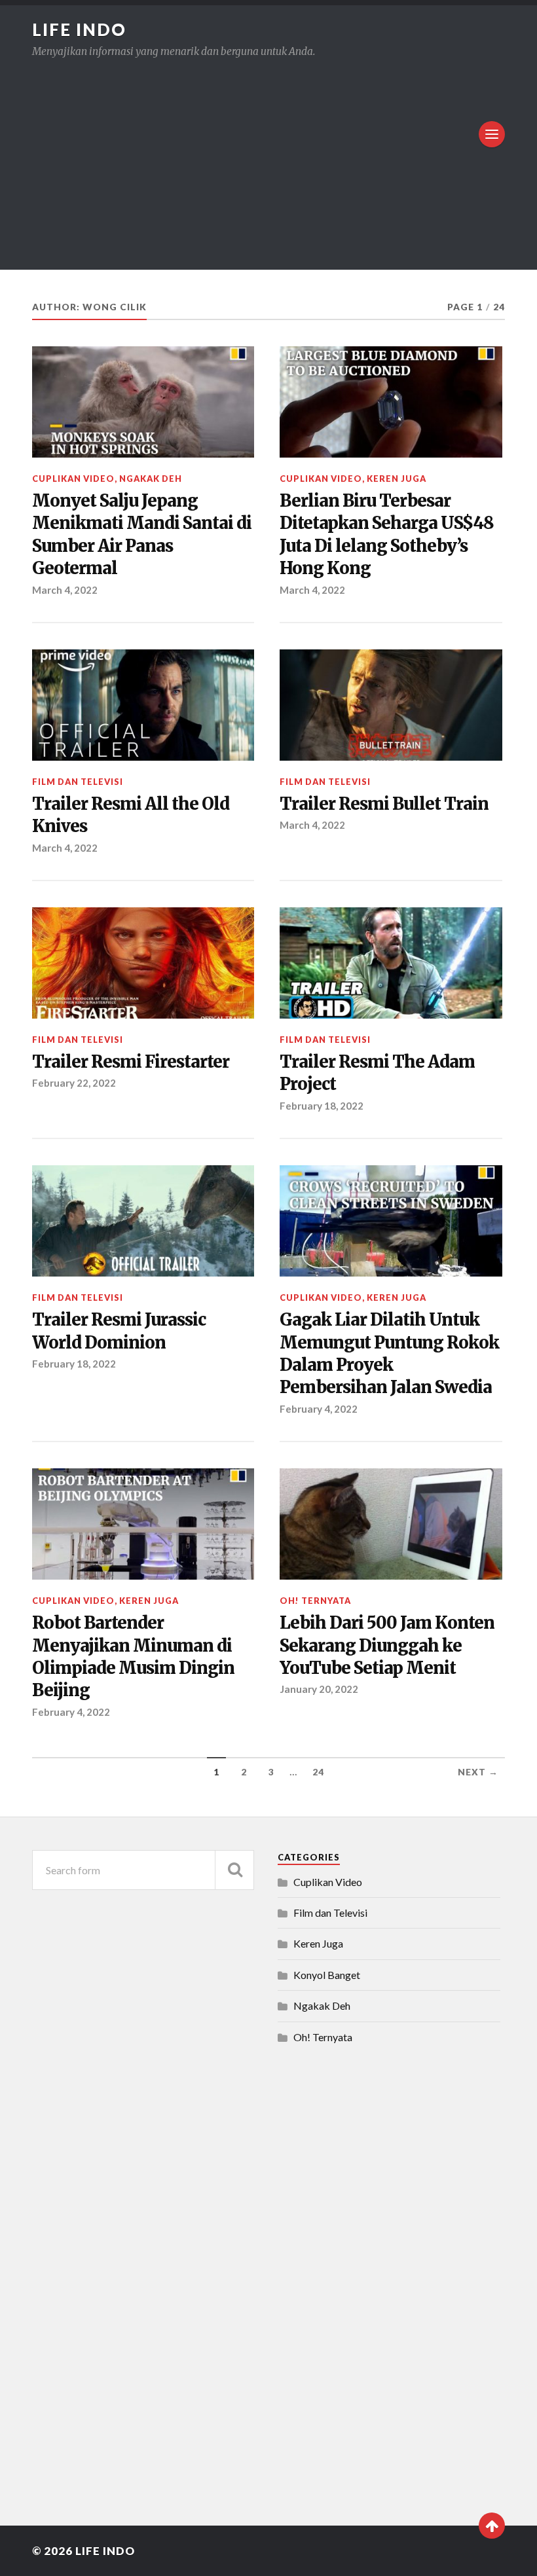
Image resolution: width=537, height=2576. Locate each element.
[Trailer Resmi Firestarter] (143, 963)
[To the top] (492, 2526)
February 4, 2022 (319, 1409)
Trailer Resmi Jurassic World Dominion (119, 1331)
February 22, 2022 (74, 1083)
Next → (478, 1772)
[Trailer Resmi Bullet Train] (391, 705)
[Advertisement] (268, 155)
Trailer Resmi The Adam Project (377, 1073)
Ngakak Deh (151, 479)
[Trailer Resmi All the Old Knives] (143, 705)
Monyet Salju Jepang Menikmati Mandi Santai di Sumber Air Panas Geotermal (142, 535)
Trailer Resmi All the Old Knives (131, 815)
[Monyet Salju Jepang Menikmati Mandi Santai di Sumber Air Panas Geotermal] (143, 402)
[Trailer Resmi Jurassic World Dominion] (143, 1221)
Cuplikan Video (73, 479)
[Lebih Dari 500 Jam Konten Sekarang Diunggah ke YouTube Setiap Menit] (391, 1524)
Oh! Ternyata (315, 1601)
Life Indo (79, 29)
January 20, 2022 (319, 1689)
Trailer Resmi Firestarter (131, 1062)
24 (318, 1772)
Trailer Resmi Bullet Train (384, 804)
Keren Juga (397, 479)
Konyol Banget (327, 1975)
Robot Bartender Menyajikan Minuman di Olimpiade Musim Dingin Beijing (133, 1657)
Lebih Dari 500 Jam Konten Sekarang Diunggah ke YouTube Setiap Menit (387, 1645)
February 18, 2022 (322, 1106)
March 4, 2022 (65, 590)
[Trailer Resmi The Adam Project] (391, 963)
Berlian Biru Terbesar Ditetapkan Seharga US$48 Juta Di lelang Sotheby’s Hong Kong (387, 535)
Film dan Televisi (78, 782)
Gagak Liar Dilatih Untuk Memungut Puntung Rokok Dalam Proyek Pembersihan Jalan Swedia (389, 1353)
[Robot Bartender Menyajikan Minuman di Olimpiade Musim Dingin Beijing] (143, 1524)
